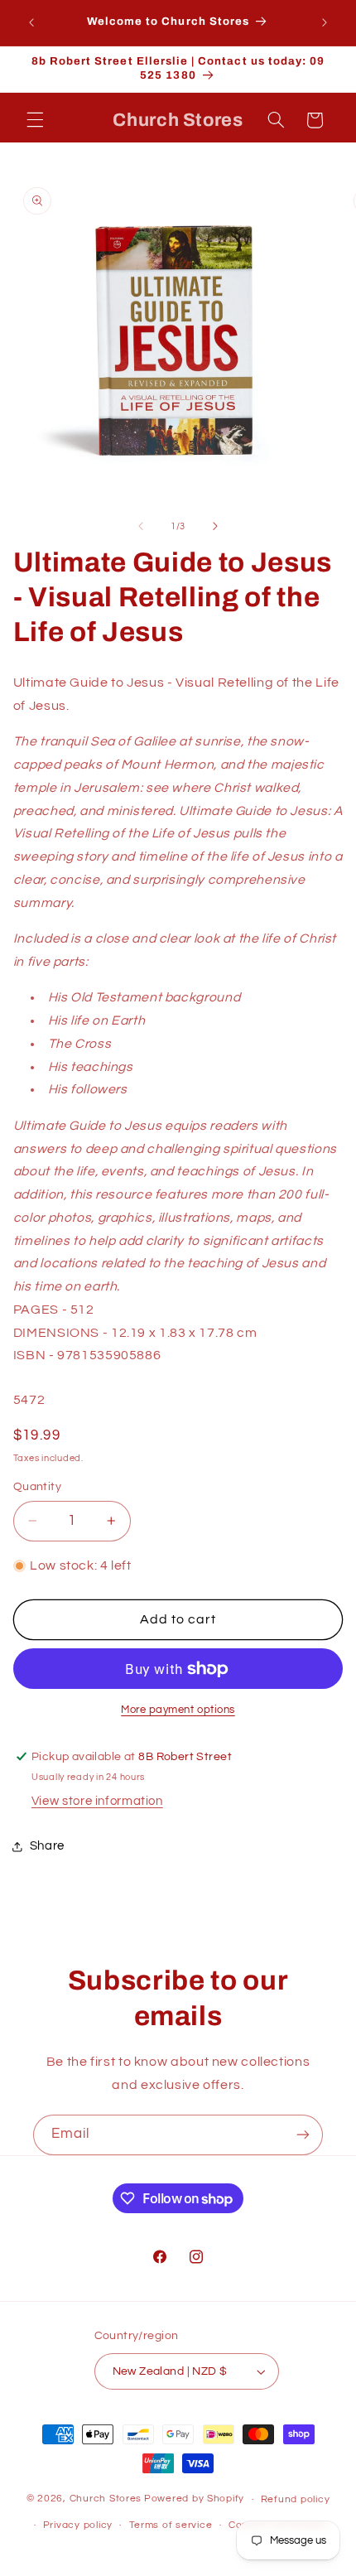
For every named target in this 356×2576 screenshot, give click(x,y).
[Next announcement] (325, 22)
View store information (97, 1801)
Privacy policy (78, 2525)
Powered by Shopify (194, 2499)
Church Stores (106, 2499)
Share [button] (47, 1846)
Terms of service (171, 2525)
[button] (35, 120)
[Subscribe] (303, 2135)
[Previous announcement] (31, 22)
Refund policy (296, 2499)
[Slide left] (141, 527)
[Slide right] (215, 527)
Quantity (37, 1487)
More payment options (178, 1710)
